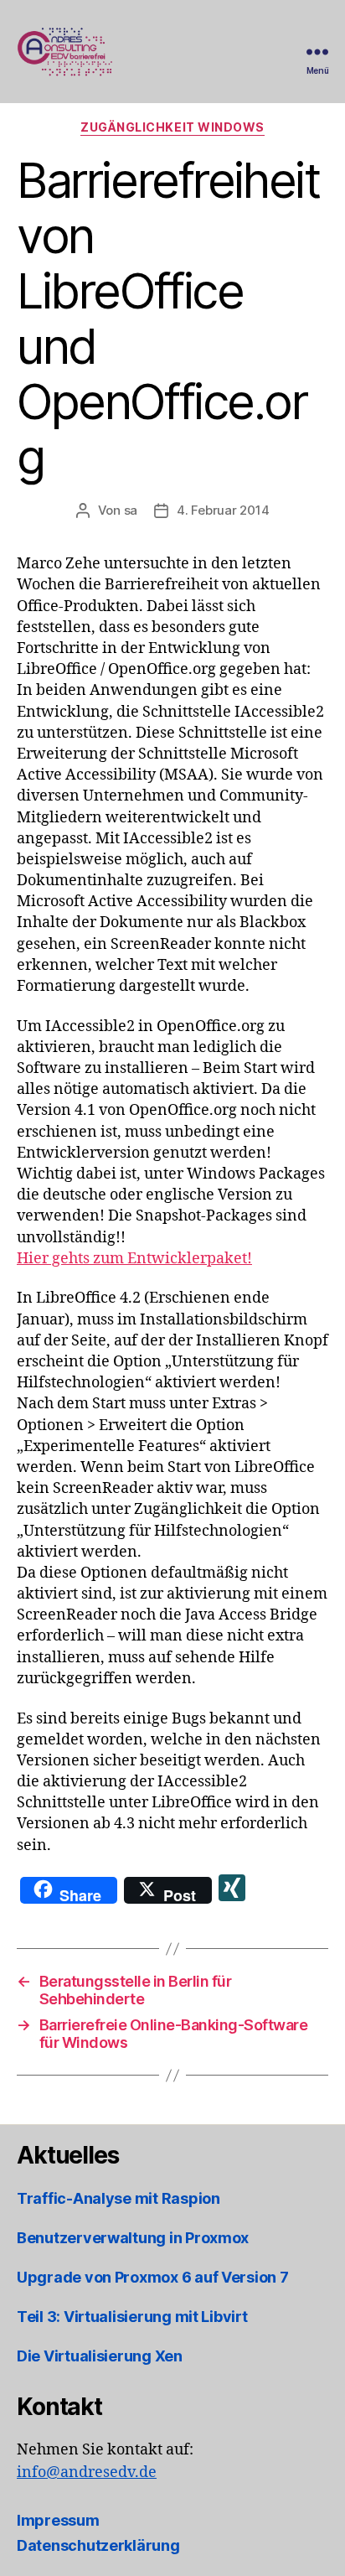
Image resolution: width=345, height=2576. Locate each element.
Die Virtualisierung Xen (100, 2356)
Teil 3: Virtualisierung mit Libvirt (132, 2317)
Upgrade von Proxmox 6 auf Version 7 (153, 2277)
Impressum (58, 2520)
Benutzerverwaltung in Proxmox (133, 2238)
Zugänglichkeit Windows (172, 127)
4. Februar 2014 (223, 510)
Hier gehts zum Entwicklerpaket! (134, 1259)
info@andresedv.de (87, 2472)
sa (131, 510)
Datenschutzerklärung (98, 2545)
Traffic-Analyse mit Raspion (118, 2198)
